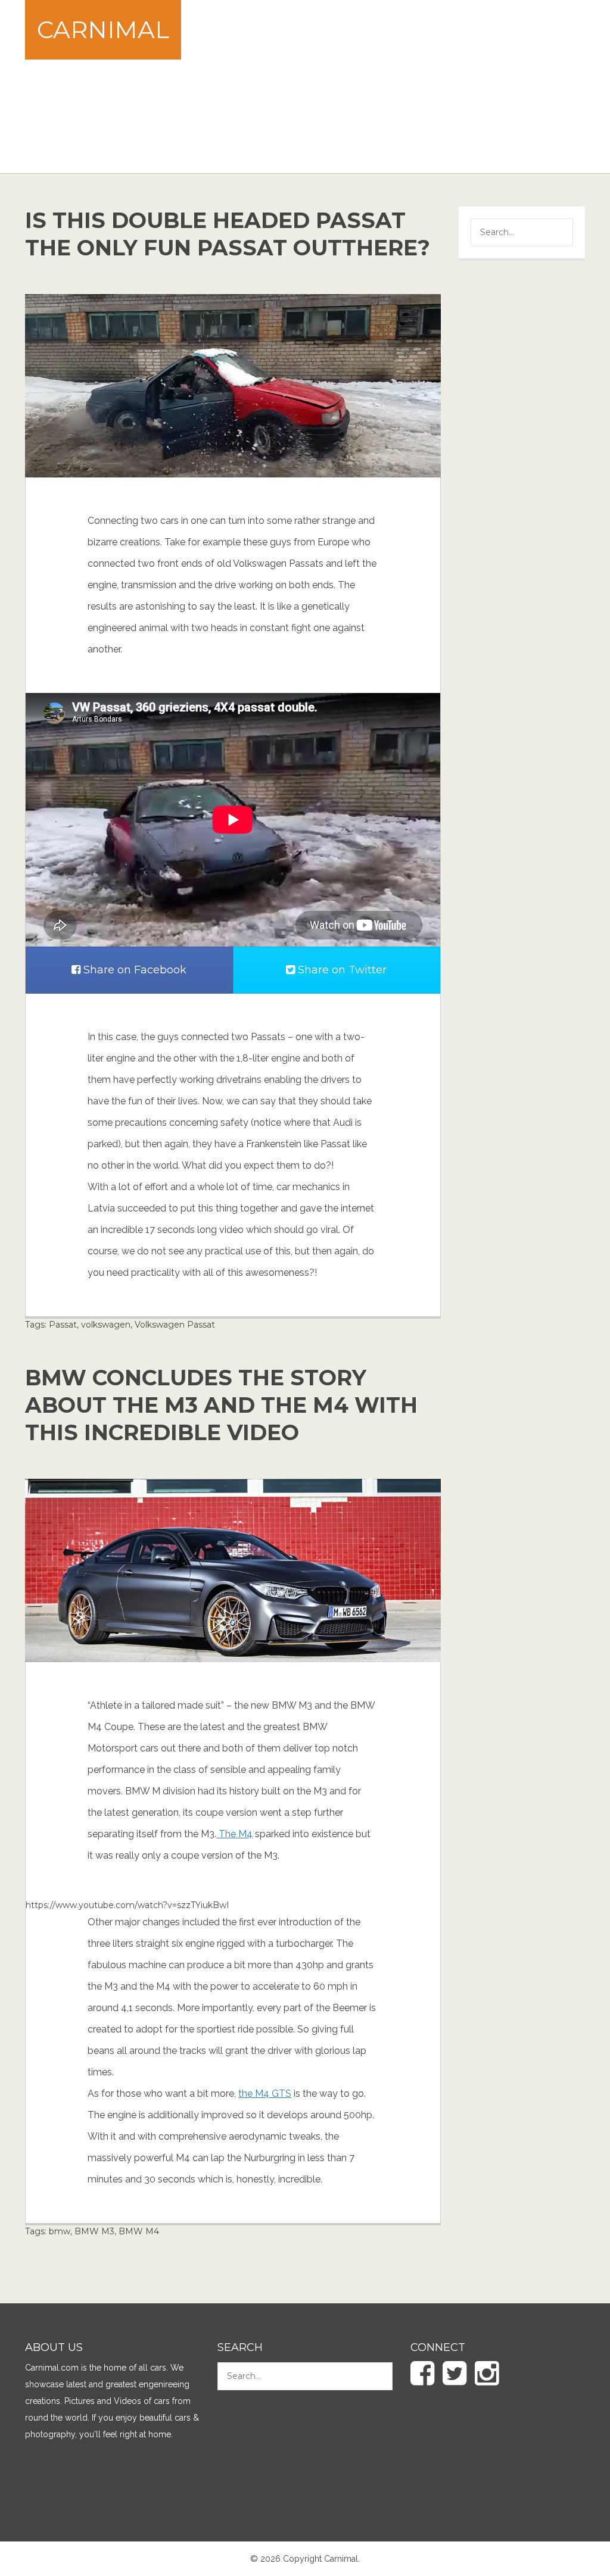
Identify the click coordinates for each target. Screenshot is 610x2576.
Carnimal (103, 29)
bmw (60, 2231)
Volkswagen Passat (175, 1325)
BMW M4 (139, 2231)
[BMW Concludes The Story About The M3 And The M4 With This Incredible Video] (233, 1569)
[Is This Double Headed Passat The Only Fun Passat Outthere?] (233, 385)
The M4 (234, 1834)
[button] (555, 234)
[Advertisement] (413, 86)
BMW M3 (94, 2231)
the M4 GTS (265, 2093)
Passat (63, 1325)
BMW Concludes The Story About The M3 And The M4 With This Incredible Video (221, 1405)
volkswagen (106, 1325)
